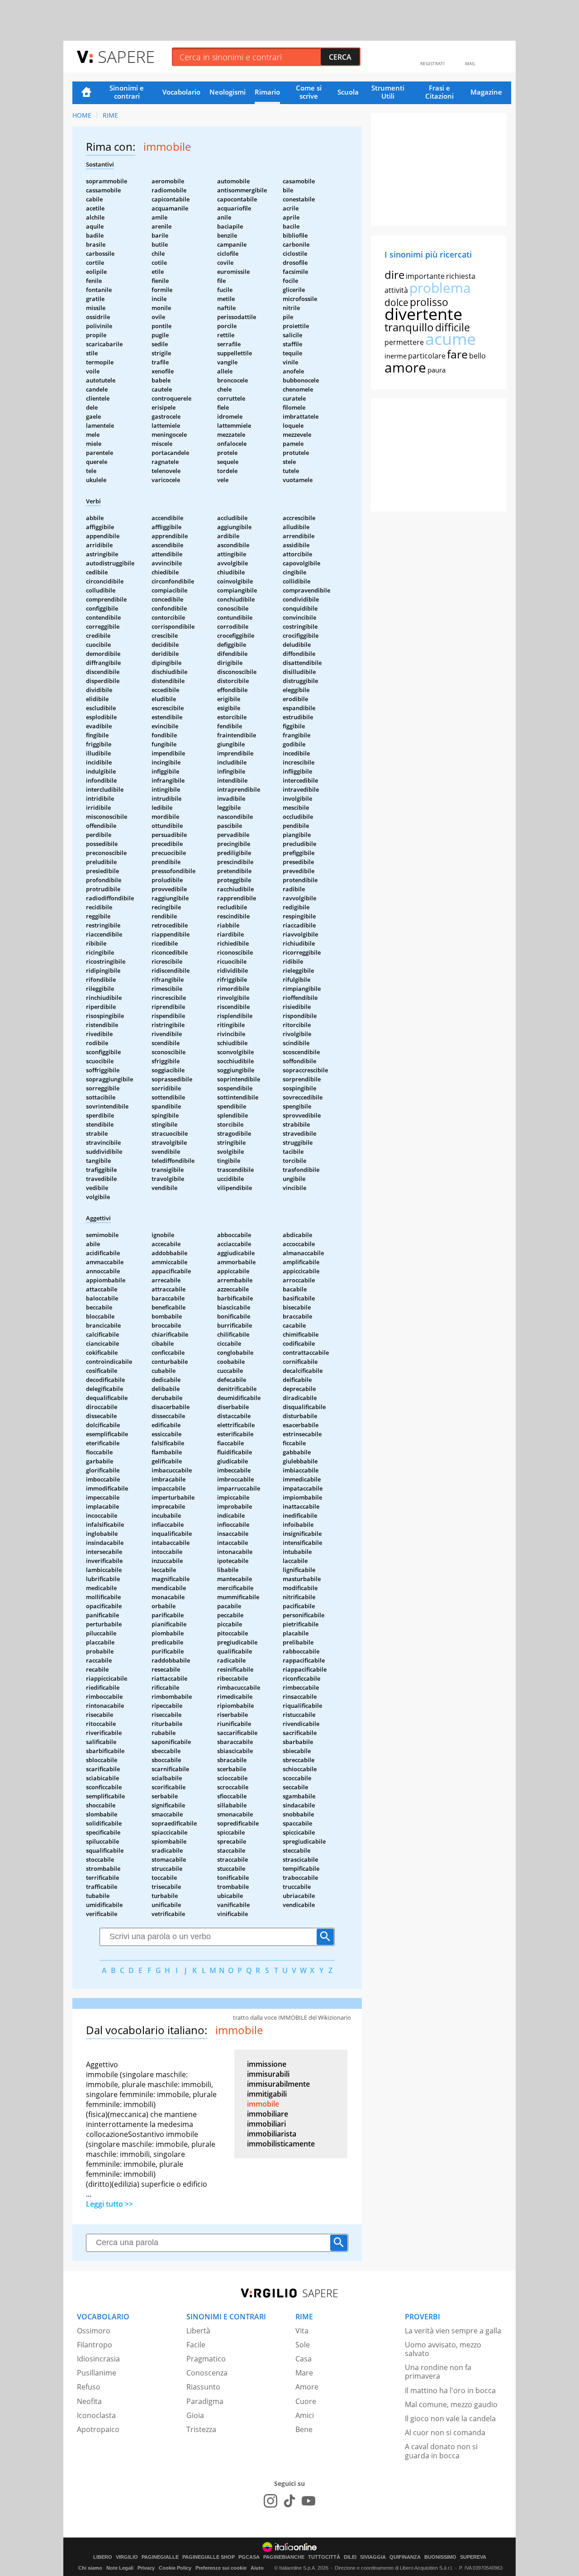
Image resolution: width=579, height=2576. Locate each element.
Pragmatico (206, 2359)
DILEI (350, 2557)
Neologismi (228, 92)
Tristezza (201, 2429)
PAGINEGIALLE (160, 2557)
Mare (304, 2373)
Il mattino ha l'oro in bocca (450, 2390)
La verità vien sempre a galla (453, 2331)
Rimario (267, 92)
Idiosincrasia (98, 2359)
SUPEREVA (473, 2557)
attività (396, 290)
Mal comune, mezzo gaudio (451, 2404)
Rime (110, 115)
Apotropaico (98, 2429)
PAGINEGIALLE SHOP (209, 2557)
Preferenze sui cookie (221, 2568)
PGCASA (249, 2557)
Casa (304, 2359)
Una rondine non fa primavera (438, 2372)
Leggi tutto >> (109, 2204)
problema (440, 288)
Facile (196, 2345)
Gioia (195, 2415)
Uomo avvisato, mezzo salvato (443, 2349)
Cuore (306, 2401)
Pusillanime (97, 2373)
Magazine (486, 92)
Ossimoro (94, 2331)
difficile (453, 327)
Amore (307, 2387)
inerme (396, 356)
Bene (304, 2429)
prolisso (429, 302)
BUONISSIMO (440, 2557)
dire (394, 275)
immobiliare (268, 2114)
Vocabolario (181, 92)
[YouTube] (308, 2501)
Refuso (89, 2387)
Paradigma (205, 2401)
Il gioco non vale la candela (450, 2418)
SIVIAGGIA (373, 2557)
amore (405, 367)
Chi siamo (90, 2568)
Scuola (348, 92)
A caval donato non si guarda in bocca (441, 2451)
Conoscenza (207, 2373)
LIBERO (103, 2557)
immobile (263, 2104)
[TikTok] (289, 2501)
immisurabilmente (278, 2084)
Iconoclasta (96, 2415)
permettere (404, 342)
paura (437, 370)
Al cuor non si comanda (445, 2433)
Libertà (198, 2331)
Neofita (89, 2401)
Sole (303, 2345)
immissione (267, 2064)
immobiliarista (272, 2134)
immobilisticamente (281, 2144)
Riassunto (203, 2387)
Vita (302, 2331)
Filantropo (95, 2345)
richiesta (461, 276)
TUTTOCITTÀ (324, 2557)
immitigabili (267, 2094)
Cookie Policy (175, 2568)
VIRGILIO (127, 2557)
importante (425, 276)
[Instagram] (271, 2501)
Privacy (146, 2568)
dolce (396, 302)
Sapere (126, 56)
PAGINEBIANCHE (284, 2557)
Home (86, 93)
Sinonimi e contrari (127, 92)
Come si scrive (309, 92)
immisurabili (268, 2074)
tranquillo (409, 327)
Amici (305, 2415)
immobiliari (266, 2124)
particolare (427, 356)
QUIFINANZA (405, 2557)
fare (457, 354)
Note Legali (120, 2568)
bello (477, 356)
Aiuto (257, 2568)
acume (451, 339)
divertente (423, 314)
